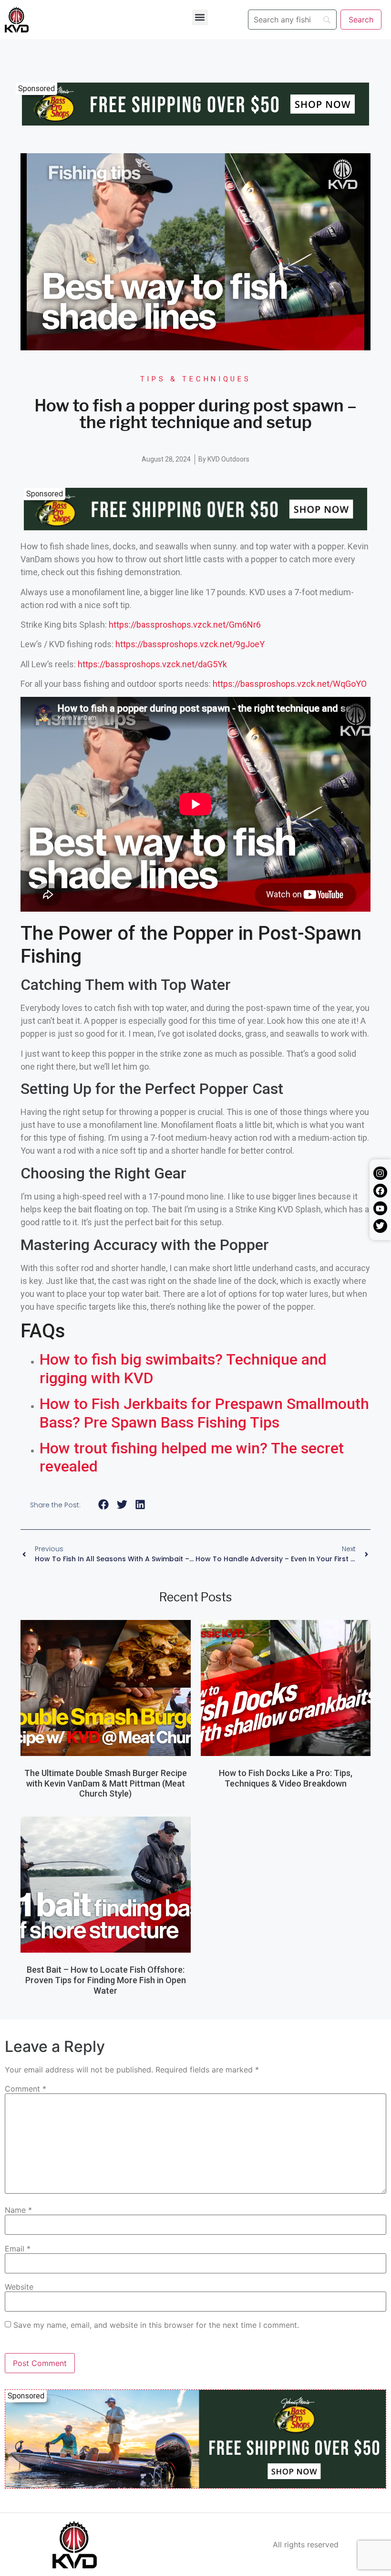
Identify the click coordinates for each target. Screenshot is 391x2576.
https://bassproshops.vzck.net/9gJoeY (190, 644)
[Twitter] (380, 1226)
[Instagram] (380, 1173)
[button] (200, 17)
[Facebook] (380, 1191)
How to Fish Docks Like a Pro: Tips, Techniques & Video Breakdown (286, 1778)
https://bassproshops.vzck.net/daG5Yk (152, 664)
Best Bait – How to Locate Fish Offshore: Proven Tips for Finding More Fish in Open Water (106, 1980)
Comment (26, 2089)
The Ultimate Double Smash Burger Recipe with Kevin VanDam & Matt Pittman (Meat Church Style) (106, 1783)
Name (18, 2210)
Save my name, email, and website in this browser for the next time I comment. (156, 2325)
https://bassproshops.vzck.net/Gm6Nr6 (185, 625)
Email (18, 2249)
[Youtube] (380, 1208)
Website (19, 2287)
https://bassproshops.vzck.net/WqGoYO (290, 684)
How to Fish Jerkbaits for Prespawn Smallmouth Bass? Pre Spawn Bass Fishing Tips (204, 1413)
